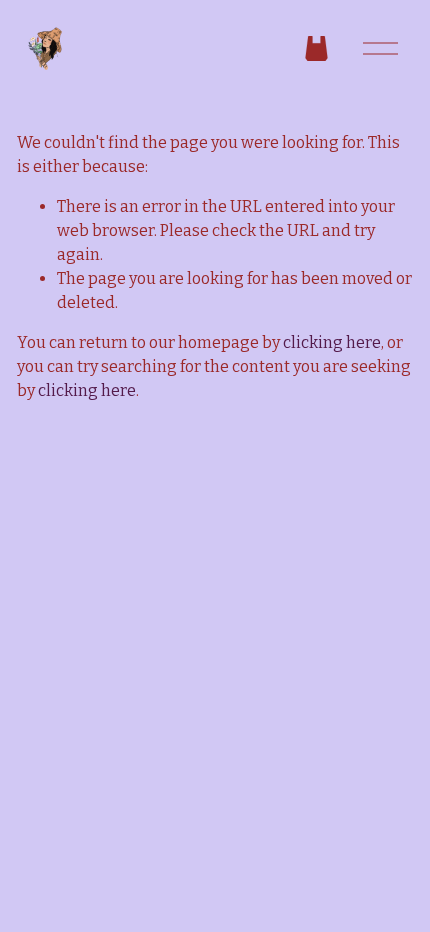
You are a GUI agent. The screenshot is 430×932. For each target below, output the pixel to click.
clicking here (332, 342)
